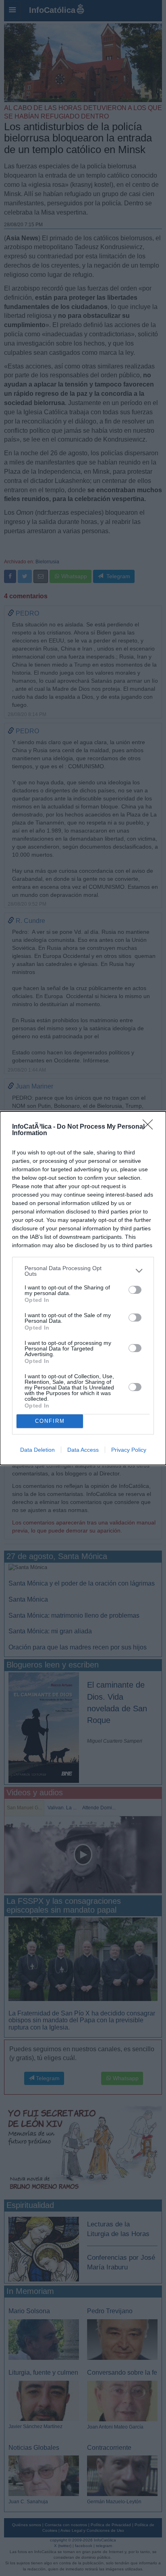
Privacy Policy (129, 1450)
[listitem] (83, 1271)
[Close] (150, 1127)
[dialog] (83, 1288)
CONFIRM (50, 1421)
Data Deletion (37, 1450)
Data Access (83, 1450)
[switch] (135, 1290)
